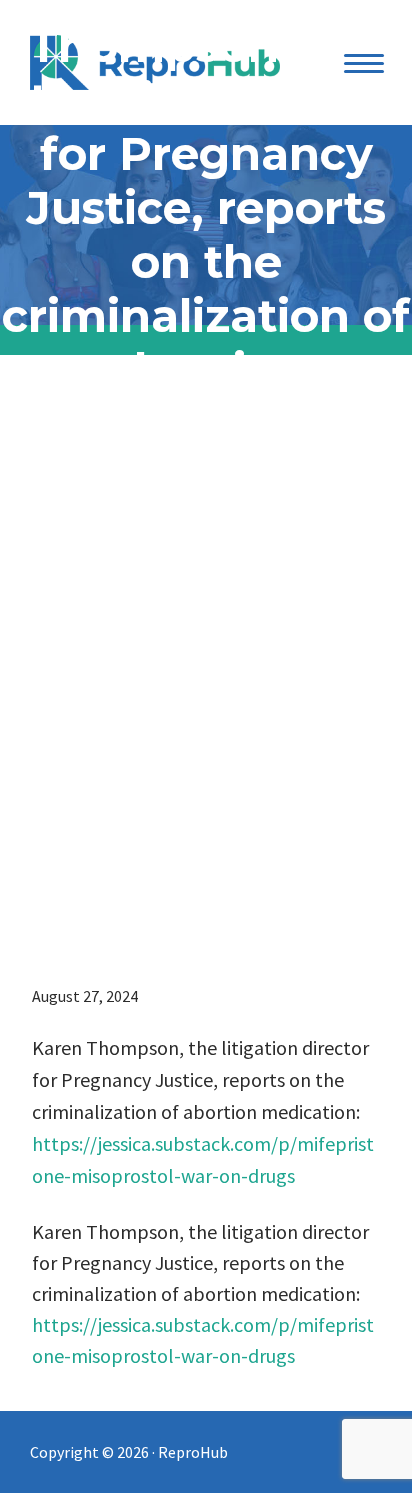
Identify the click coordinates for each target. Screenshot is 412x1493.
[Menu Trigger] (363, 62)
